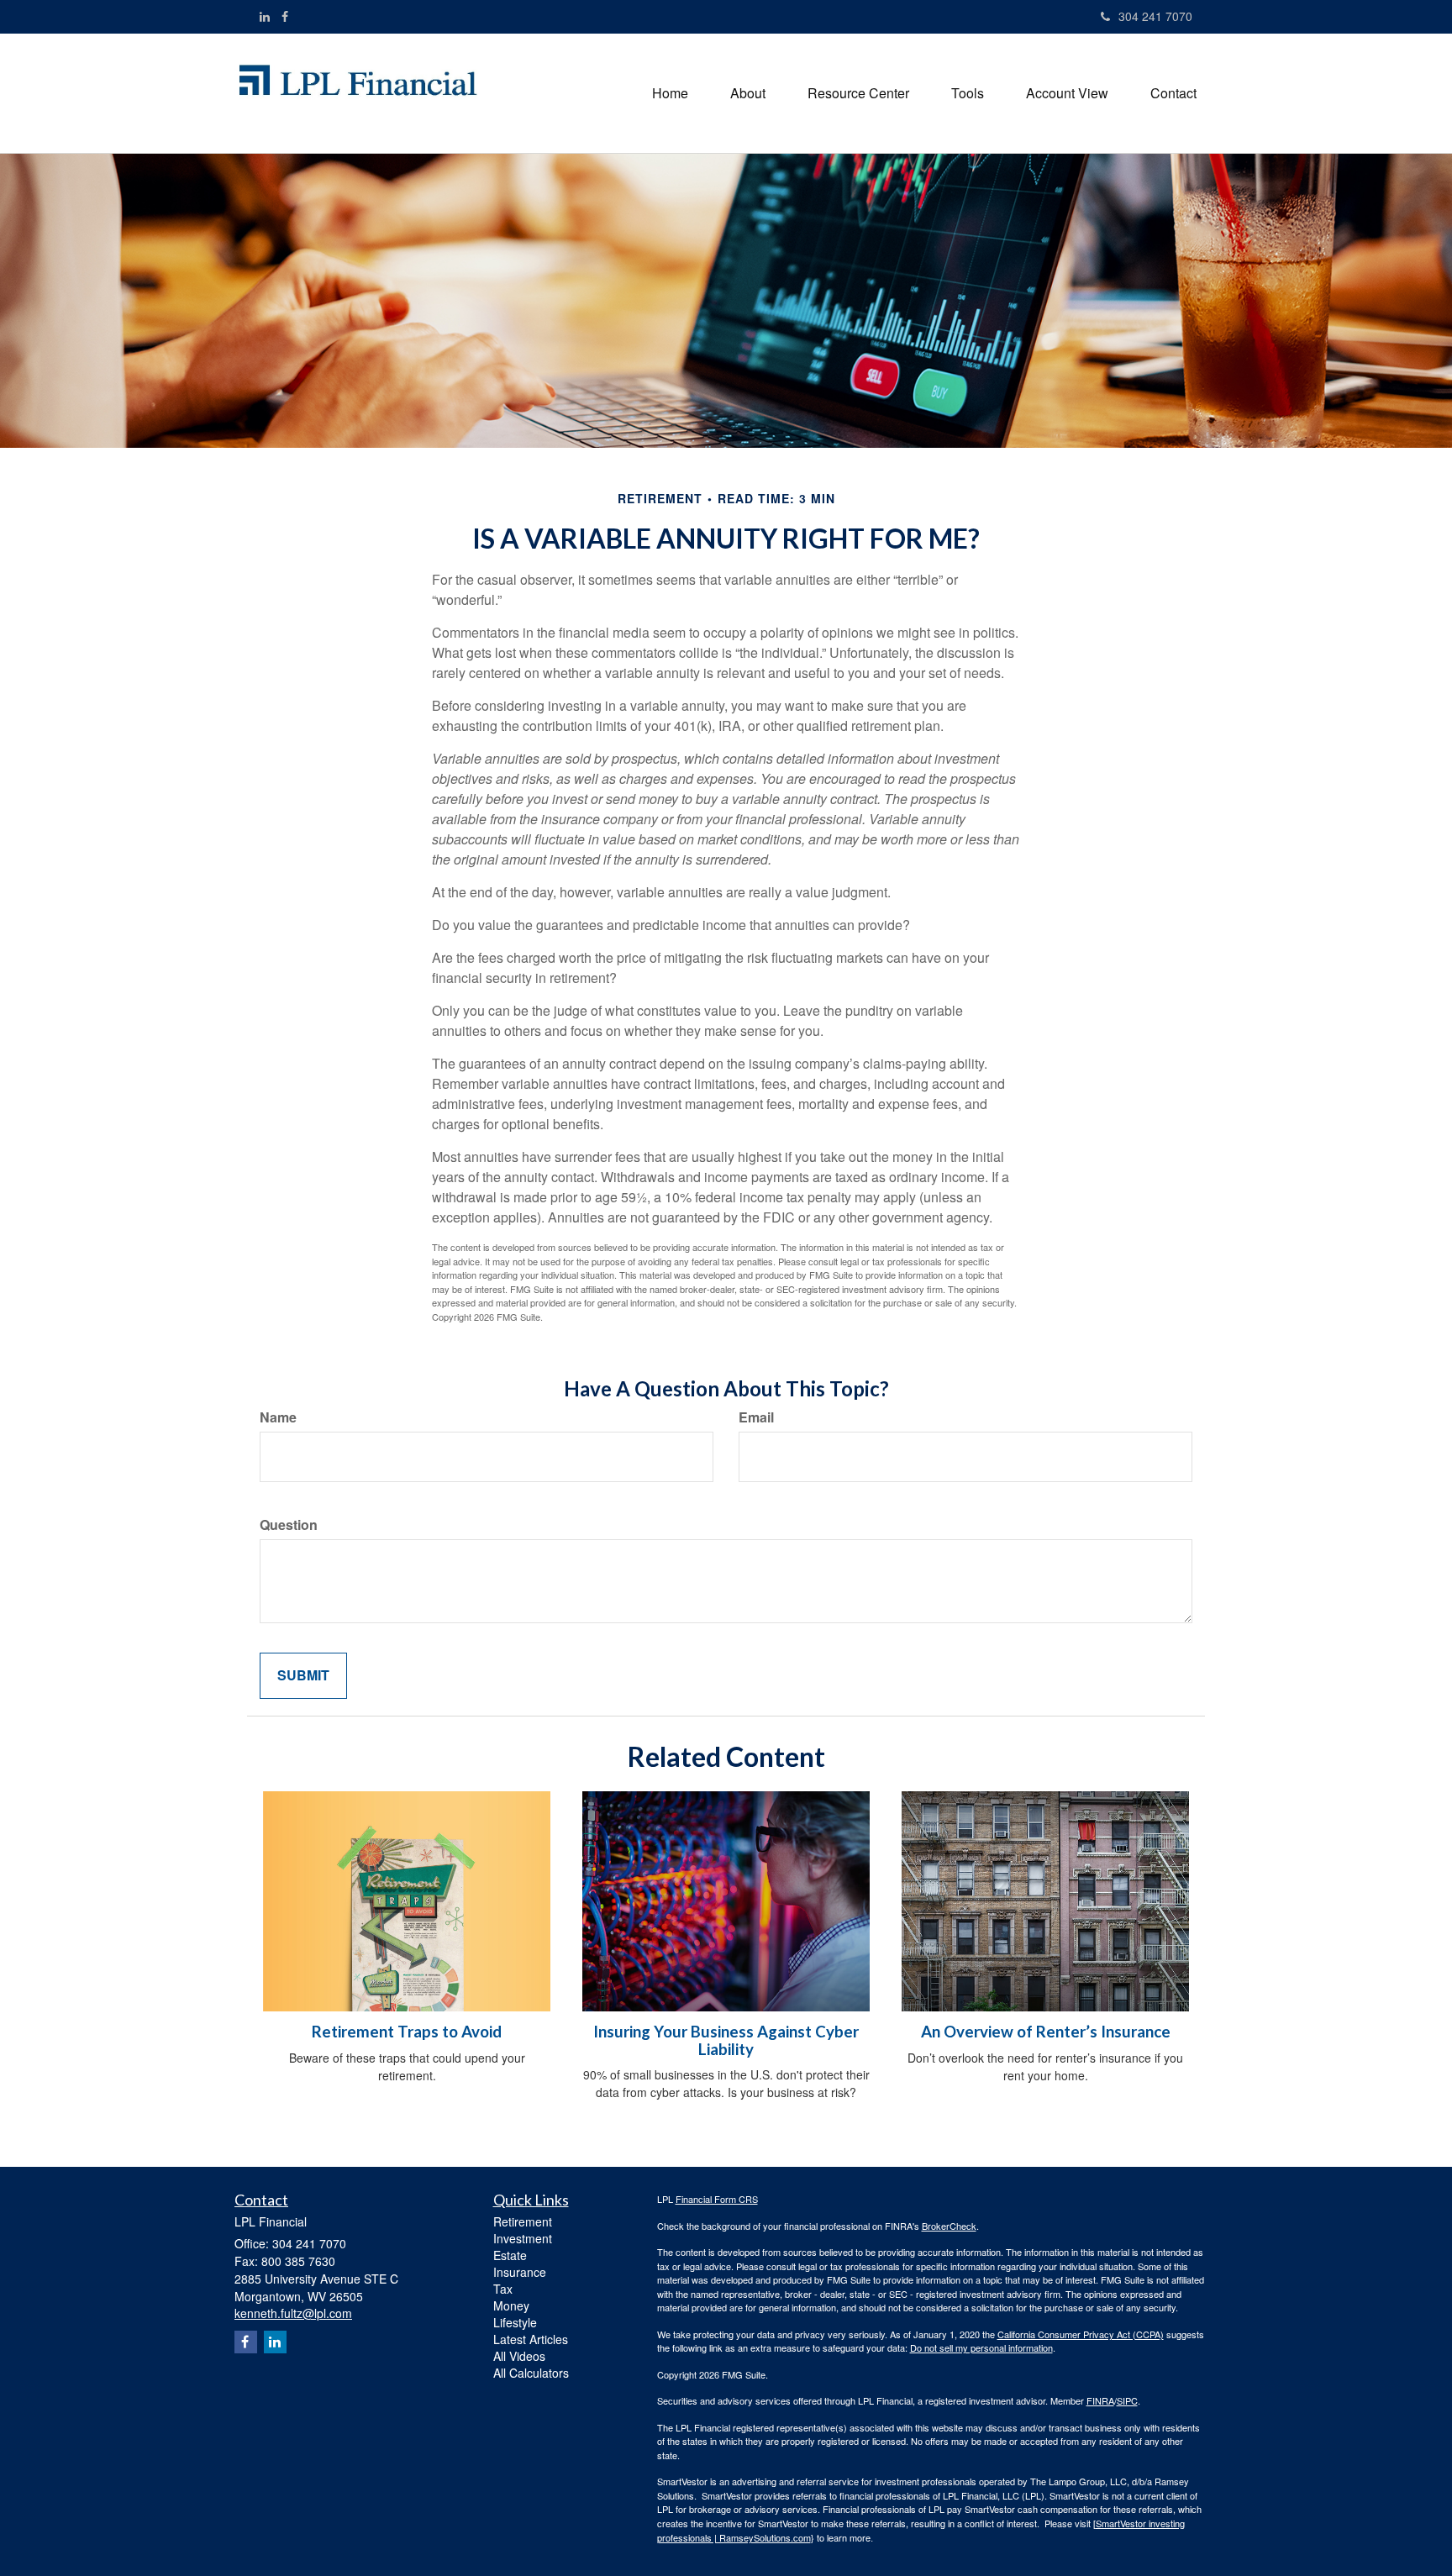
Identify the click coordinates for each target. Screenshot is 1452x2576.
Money (511, 2305)
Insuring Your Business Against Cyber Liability (726, 2040)
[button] (748, 93)
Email (756, 1417)
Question (289, 1525)
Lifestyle (515, 2322)
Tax (503, 2289)
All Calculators (531, 2373)
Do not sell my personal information (981, 2347)
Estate (510, 2255)
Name (278, 1417)
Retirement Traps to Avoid (407, 2032)
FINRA (1100, 2400)
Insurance (520, 2272)
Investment (523, 2238)
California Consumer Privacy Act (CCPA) (1081, 2334)
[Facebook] (285, 16)
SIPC (1127, 2400)
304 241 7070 (1155, 16)
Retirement (523, 2221)
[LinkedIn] (265, 16)
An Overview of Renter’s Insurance (1046, 2032)
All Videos (519, 2356)
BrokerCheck (949, 2226)
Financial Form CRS (717, 2199)
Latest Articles (531, 2339)
